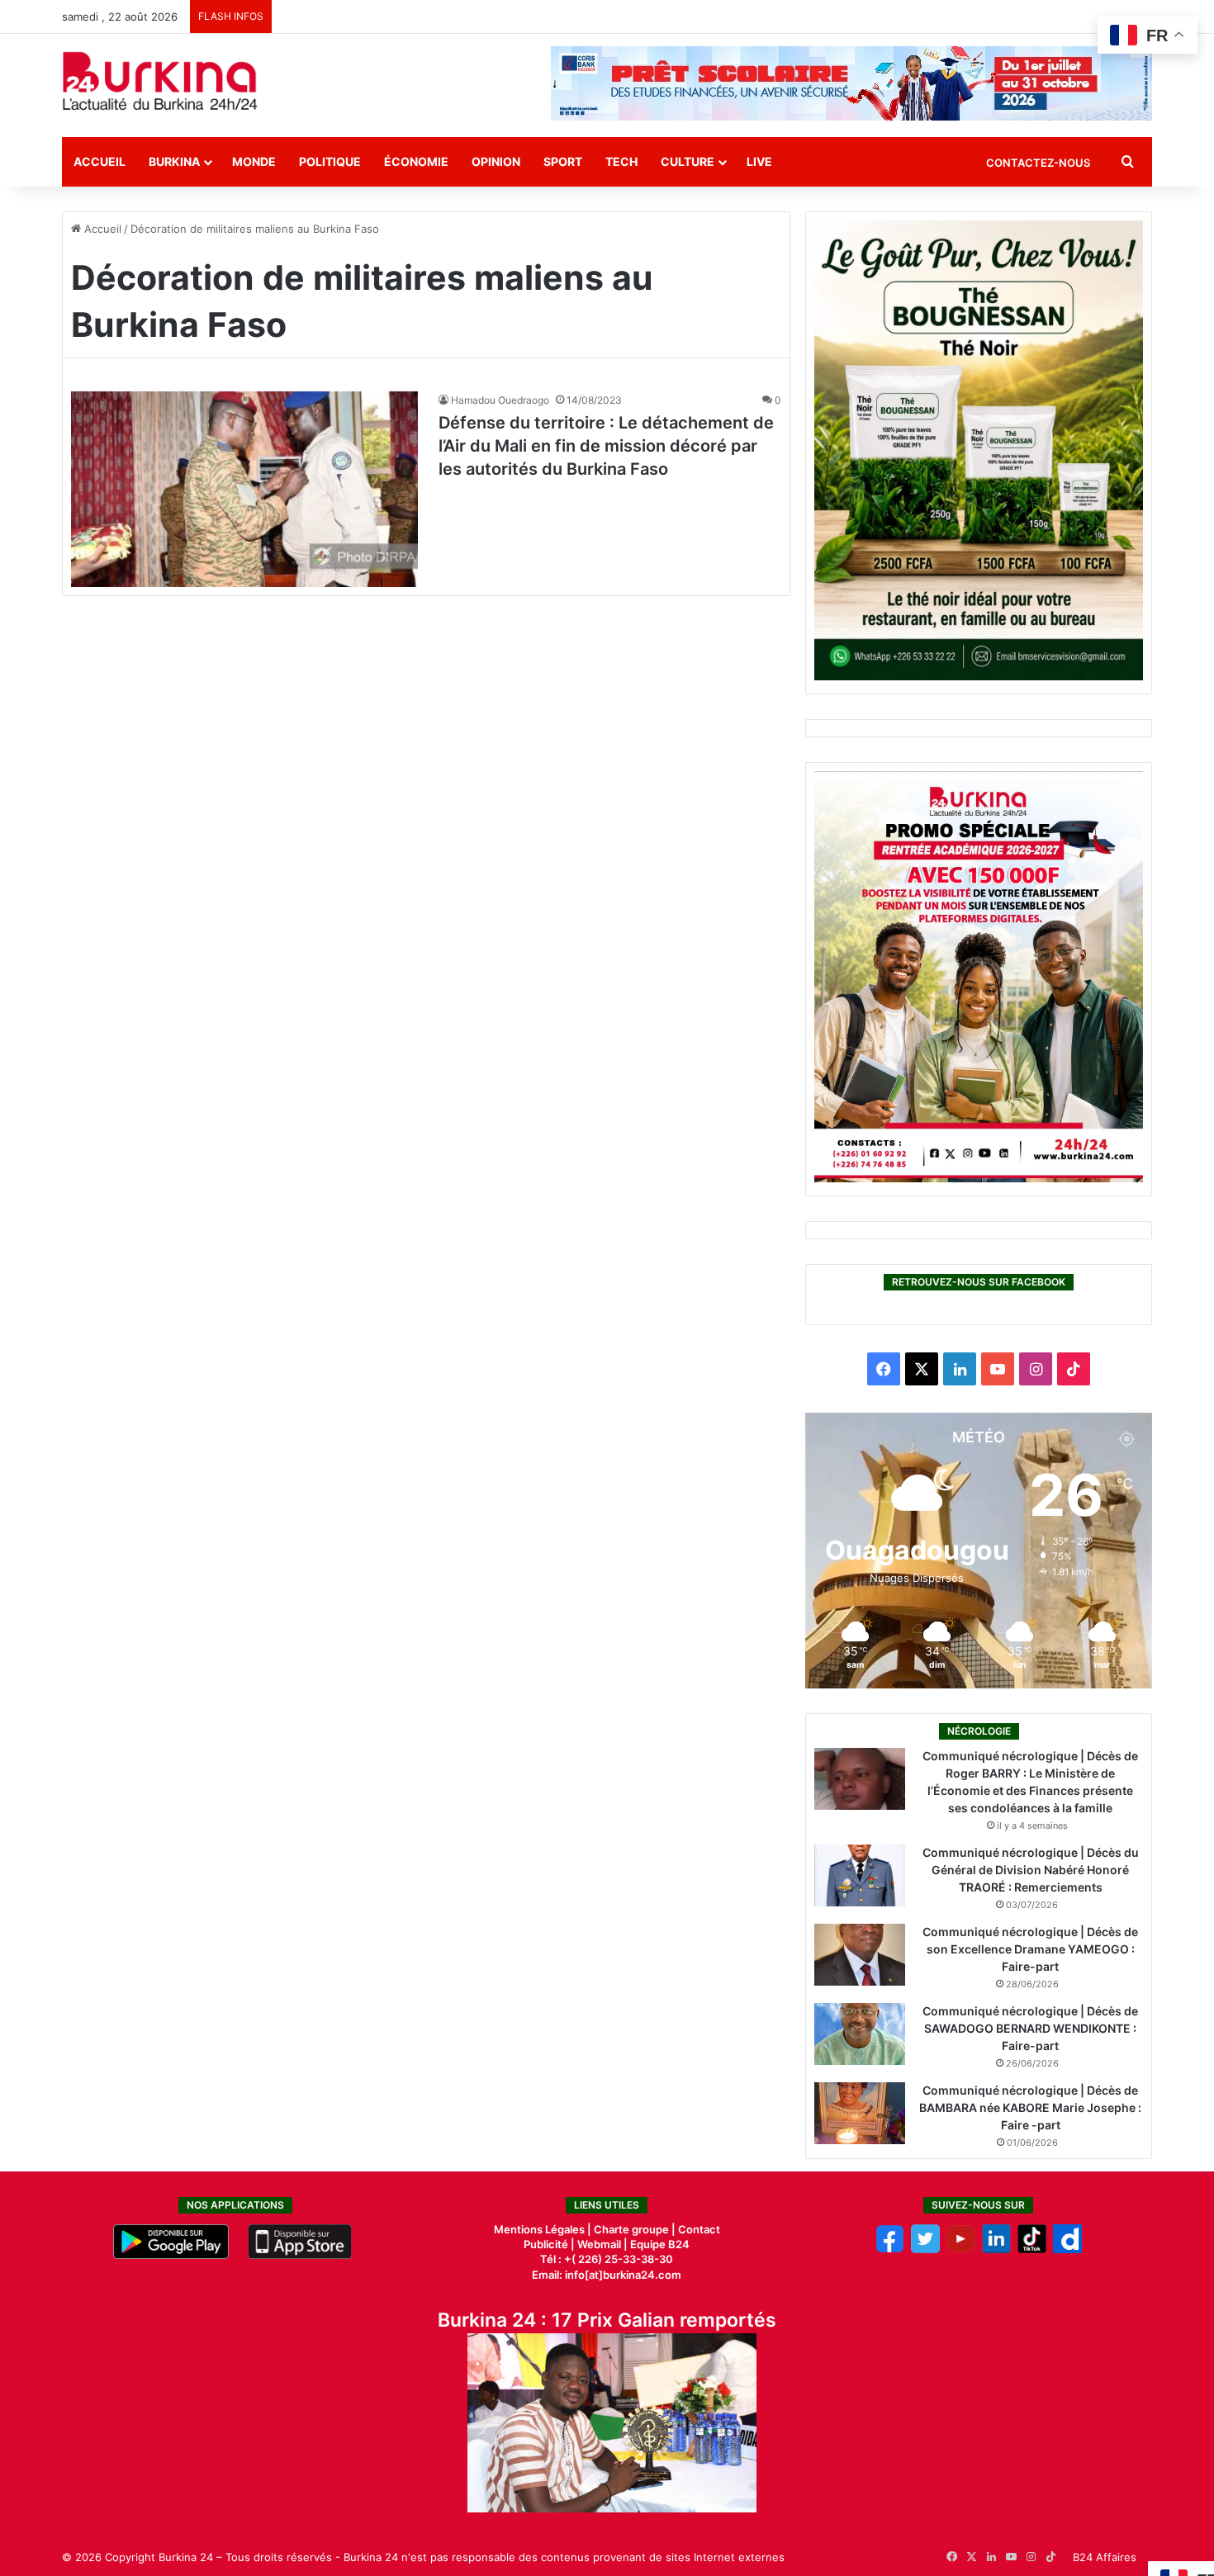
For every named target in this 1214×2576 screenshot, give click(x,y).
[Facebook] (890, 2249)
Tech (621, 161)
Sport (563, 161)
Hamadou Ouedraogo (500, 400)
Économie (416, 161)
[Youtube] (961, 2249)
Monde (254, 161)
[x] (925, 2249)
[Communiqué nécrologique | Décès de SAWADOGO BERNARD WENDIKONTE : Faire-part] (860, 2034)
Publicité (546, 2244)
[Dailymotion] (1067, 2249)
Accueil (100, 161)
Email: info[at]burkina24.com (607, 2275)
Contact (699, 2229)
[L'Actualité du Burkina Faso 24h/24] (160, 81)
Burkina (174, 161)
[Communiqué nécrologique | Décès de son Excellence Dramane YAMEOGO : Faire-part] (860, 1955)
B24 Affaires (1105, 2557)
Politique (330, 161)
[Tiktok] (1032, 2249)
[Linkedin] (996, 2249)
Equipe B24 (659, 2244)
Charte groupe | (636, 2229)
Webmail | (602, 2244)
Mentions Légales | (544, 2229)
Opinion (496, 161)
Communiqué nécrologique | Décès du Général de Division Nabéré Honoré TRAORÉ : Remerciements (1031, 1870)
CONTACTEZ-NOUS (1038, 163)
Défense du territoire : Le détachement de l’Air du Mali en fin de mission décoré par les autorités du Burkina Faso (606, 446)
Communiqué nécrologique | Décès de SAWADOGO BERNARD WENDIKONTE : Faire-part (1030, 2028)
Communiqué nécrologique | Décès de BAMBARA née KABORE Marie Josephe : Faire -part (1030, 2107)
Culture (688, 161)
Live (759, 161)
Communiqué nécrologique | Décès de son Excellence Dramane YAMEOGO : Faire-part (1030, 1949)
